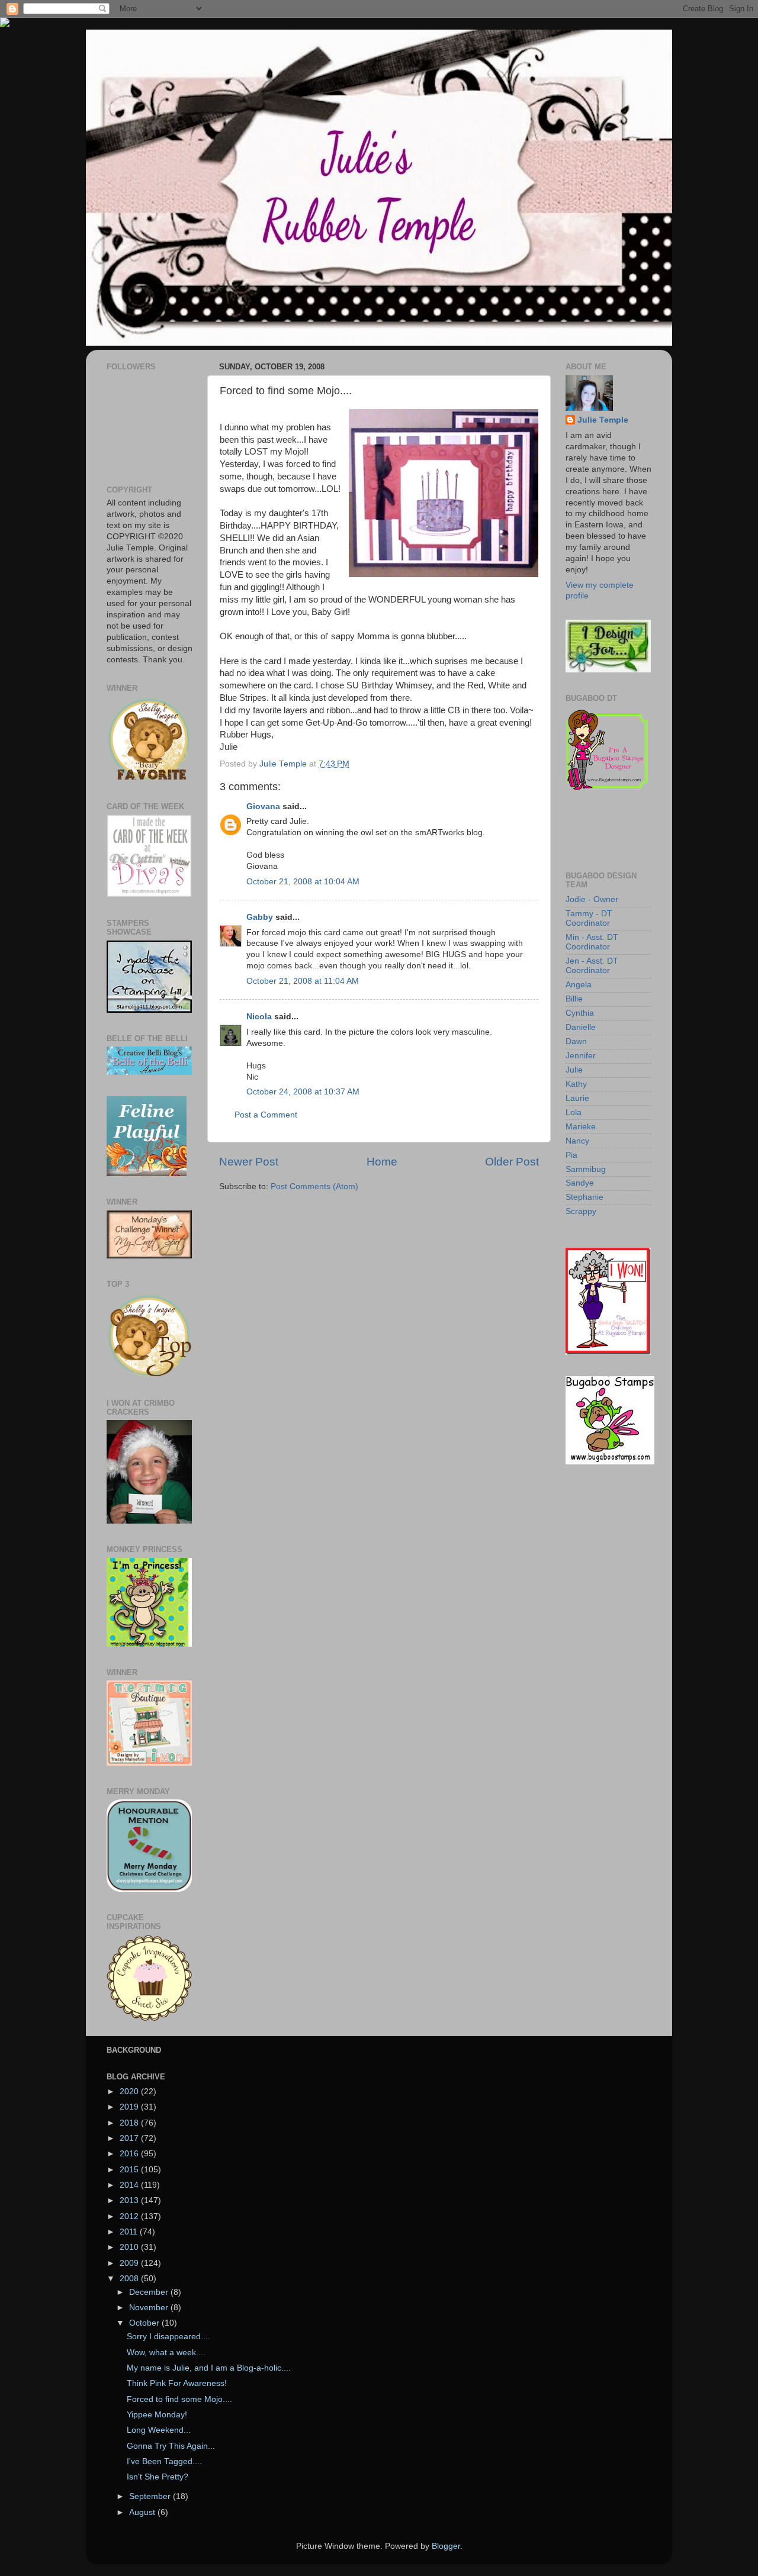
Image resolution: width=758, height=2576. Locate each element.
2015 (130, 2170)
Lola (574, 1112)
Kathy (576, 1084)
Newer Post (249, 1162)
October (145, 2323)
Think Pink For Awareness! (177, 2383)
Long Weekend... (159, 2430)
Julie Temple (603, 420)
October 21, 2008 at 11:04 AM (303, 981)
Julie (574, 1070)
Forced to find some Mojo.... (179, 2399)
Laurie (577, 1098)
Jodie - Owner (592, 899)
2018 (130, 2123)
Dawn (576, 1041)
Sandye (580, 1183)
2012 (130, 2216)
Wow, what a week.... (166, 2353)
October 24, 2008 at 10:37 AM (303, 1092)
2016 (130, 2154)
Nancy (577, 1141)
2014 (130, 2185)
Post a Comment (266, 1115)
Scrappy (581, 1211)
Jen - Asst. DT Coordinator (592, 966)
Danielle (581, 1027)
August (143, 2512)
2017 (130, 2138)
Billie (574, 999)
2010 (130, 2247)
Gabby (260, 917)
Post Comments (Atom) (314, 1186)
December (150, 2292)
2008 (130, 2279)
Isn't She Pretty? (158, 2477)
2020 (130, 2092)
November (150, 2308)
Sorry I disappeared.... (168, 2337)
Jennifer (581, 1056)
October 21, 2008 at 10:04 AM (303, 882)
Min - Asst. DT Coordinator (592, 942)
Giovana (264, 806)
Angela (579, 985)
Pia (571, 1155)
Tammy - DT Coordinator (589, 918)
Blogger (446, 2546)
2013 (130, 2200)
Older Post (512, 1162)
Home (382, 1162)
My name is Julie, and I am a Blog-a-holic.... (209, 2368)
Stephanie (584, 1197)
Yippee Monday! (157, 2415)
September (151, 2496)
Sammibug (586, 1169)
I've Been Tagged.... (164, 2461)
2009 (130, 2263)
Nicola (259, 1017)
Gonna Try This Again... (171, 2446)
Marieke (581, 1127)
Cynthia (580, 1013)
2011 (130, 2232)
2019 (130, 2107)
